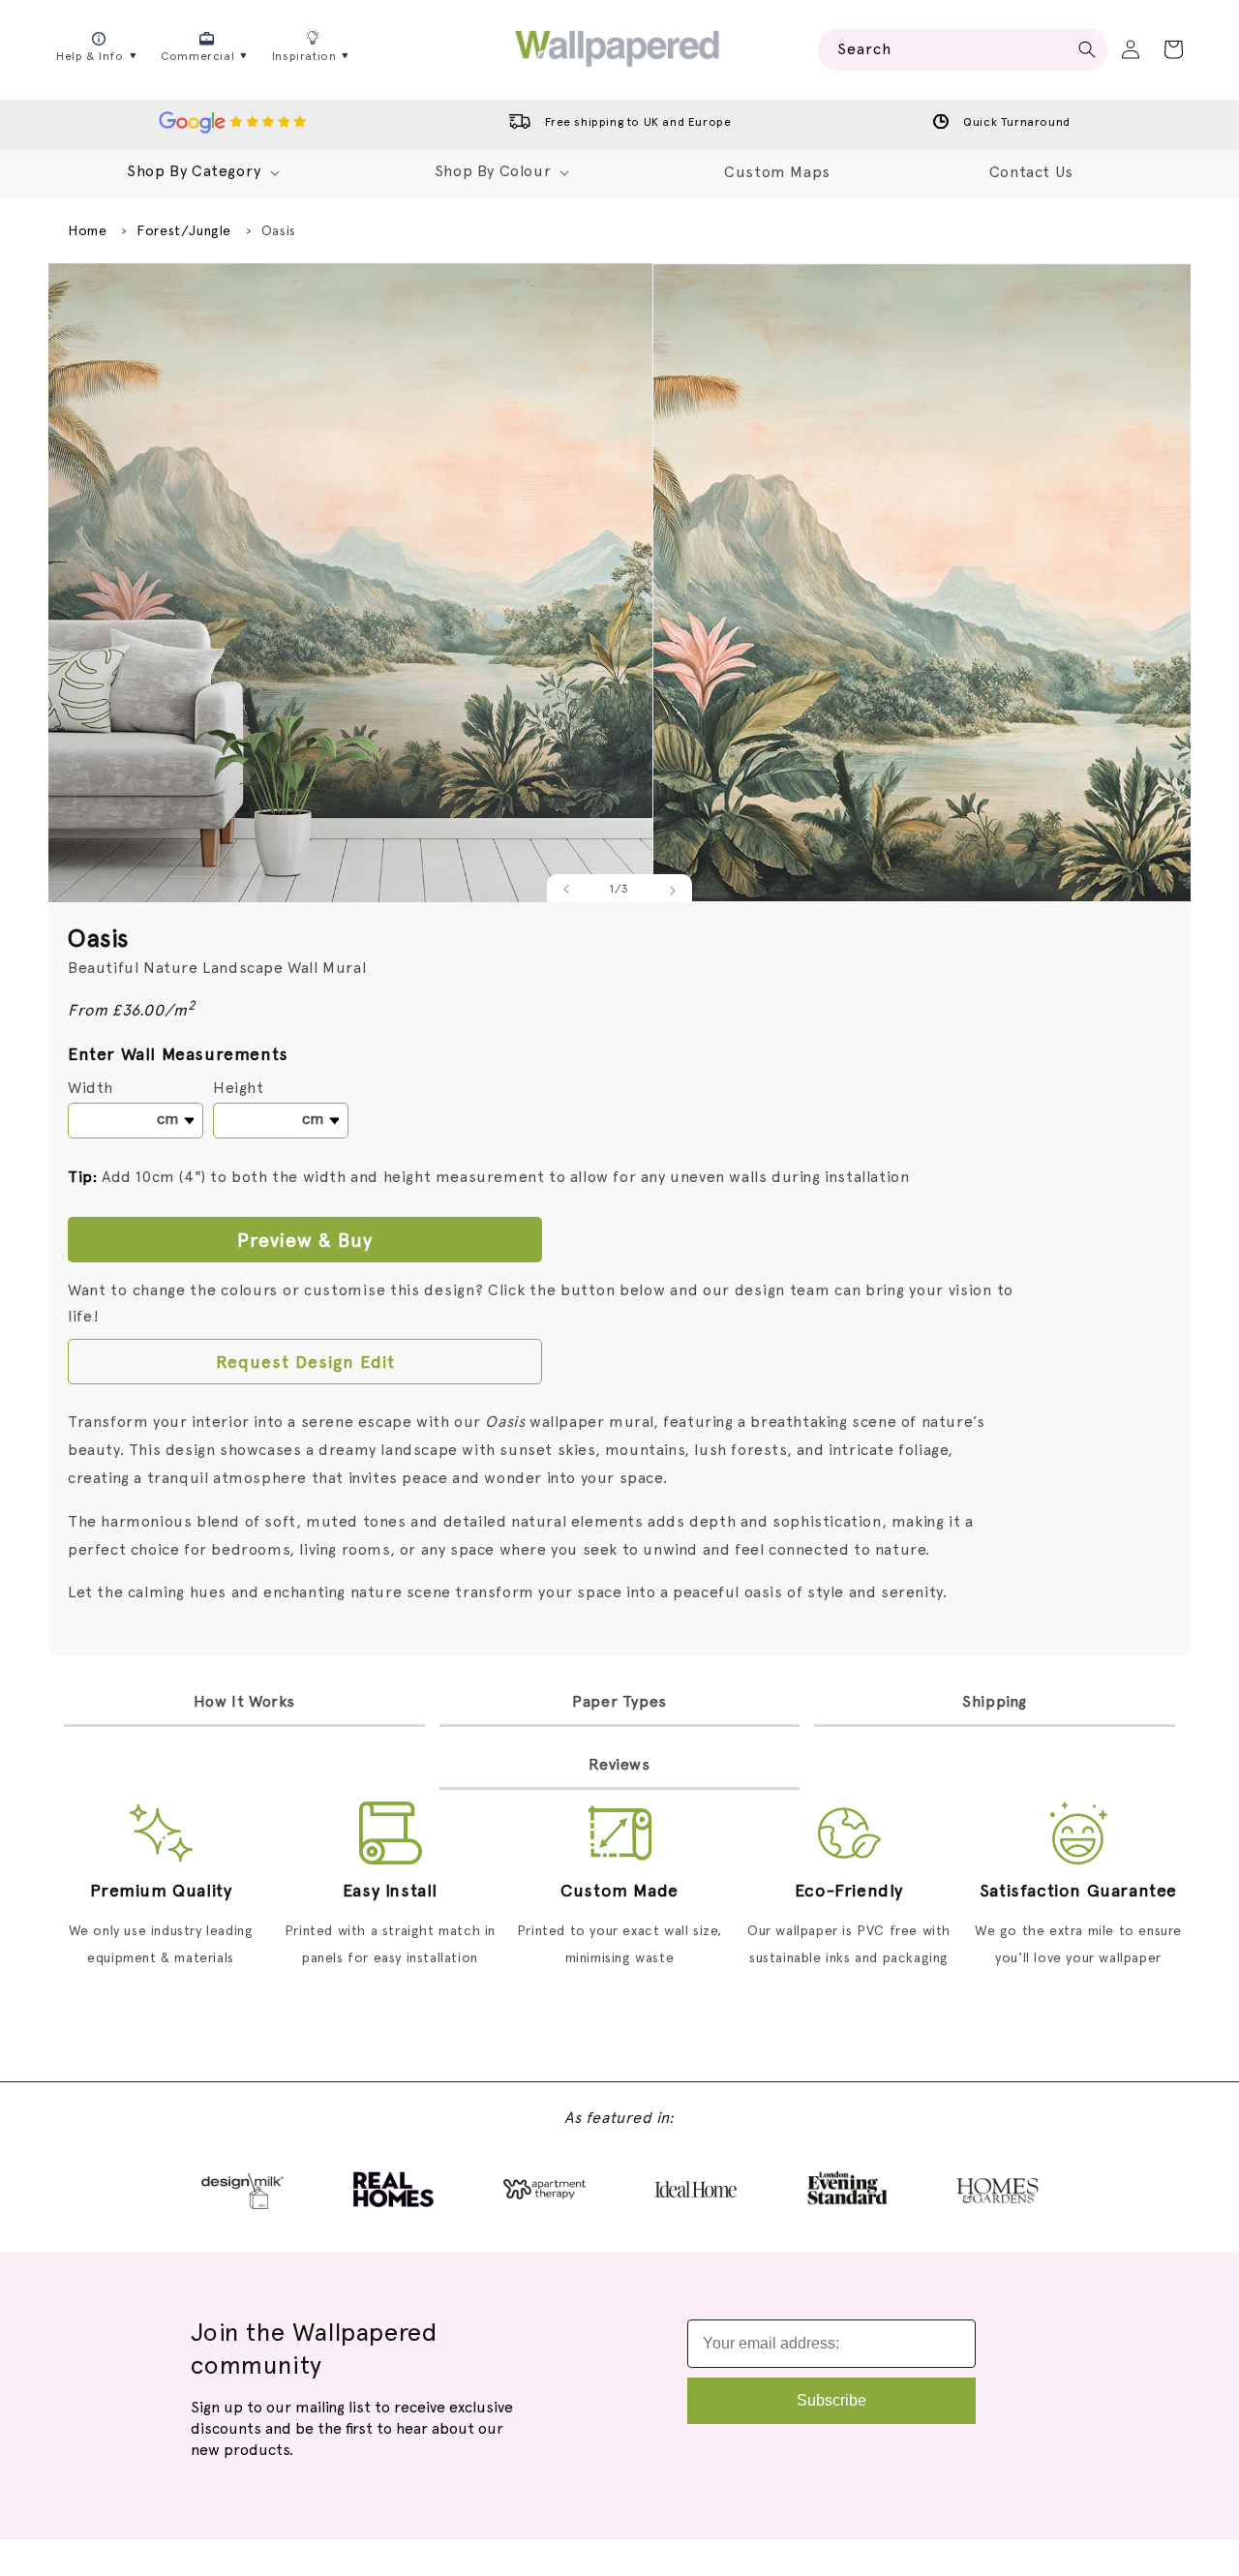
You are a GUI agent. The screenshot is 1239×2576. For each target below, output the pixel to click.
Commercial (197, 56)
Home (87, 230)
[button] (1173, 49)
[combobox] (963, 50)
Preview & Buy (305, 1240)
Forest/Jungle (184, 230)
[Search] (1087, 49)
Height (239, 1088)
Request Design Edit (305, 1362)
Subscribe (831, 2400)
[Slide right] (672, 891)
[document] (619, 583)
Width (91, 1088)
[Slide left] (567, 891)
